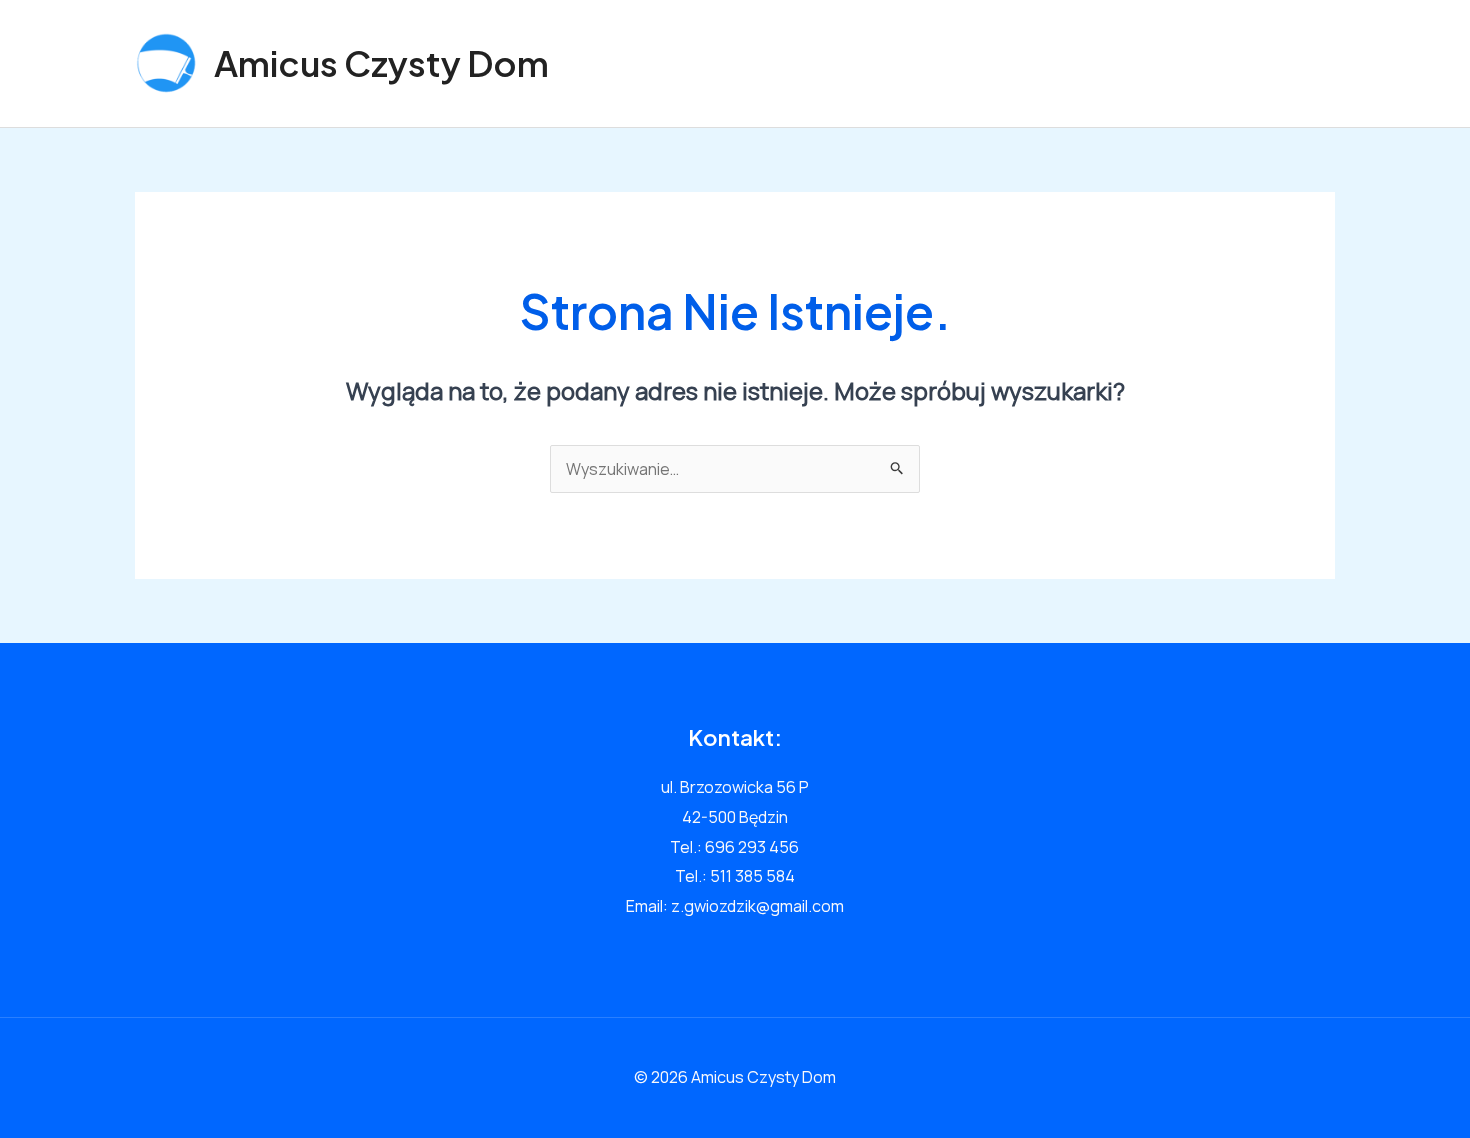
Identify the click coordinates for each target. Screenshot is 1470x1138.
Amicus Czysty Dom (381, 63)
